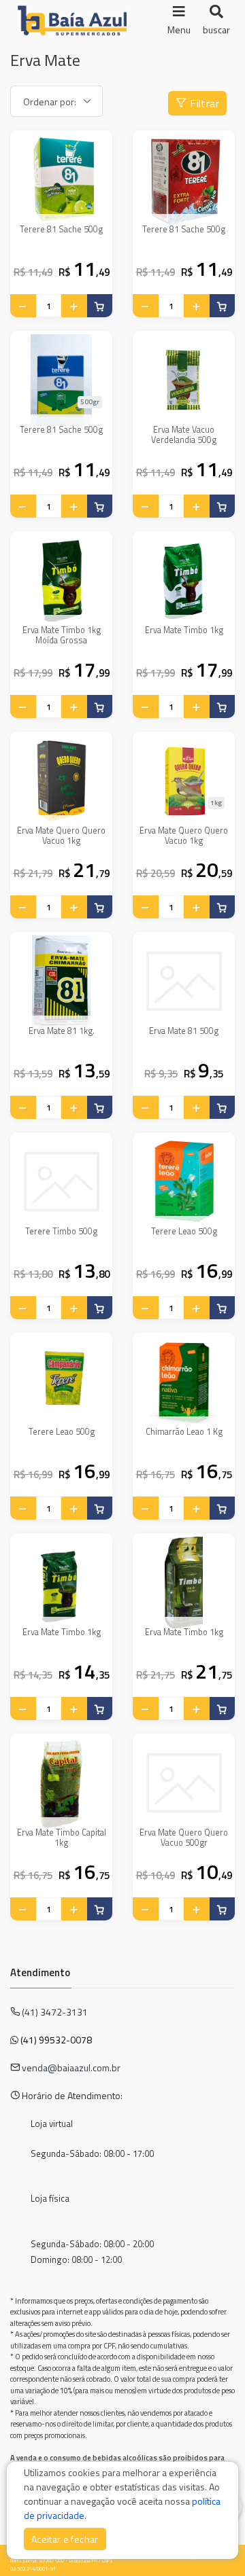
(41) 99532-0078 (56, 2040)
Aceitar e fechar (65, 2539)
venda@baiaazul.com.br (71, 2068)
